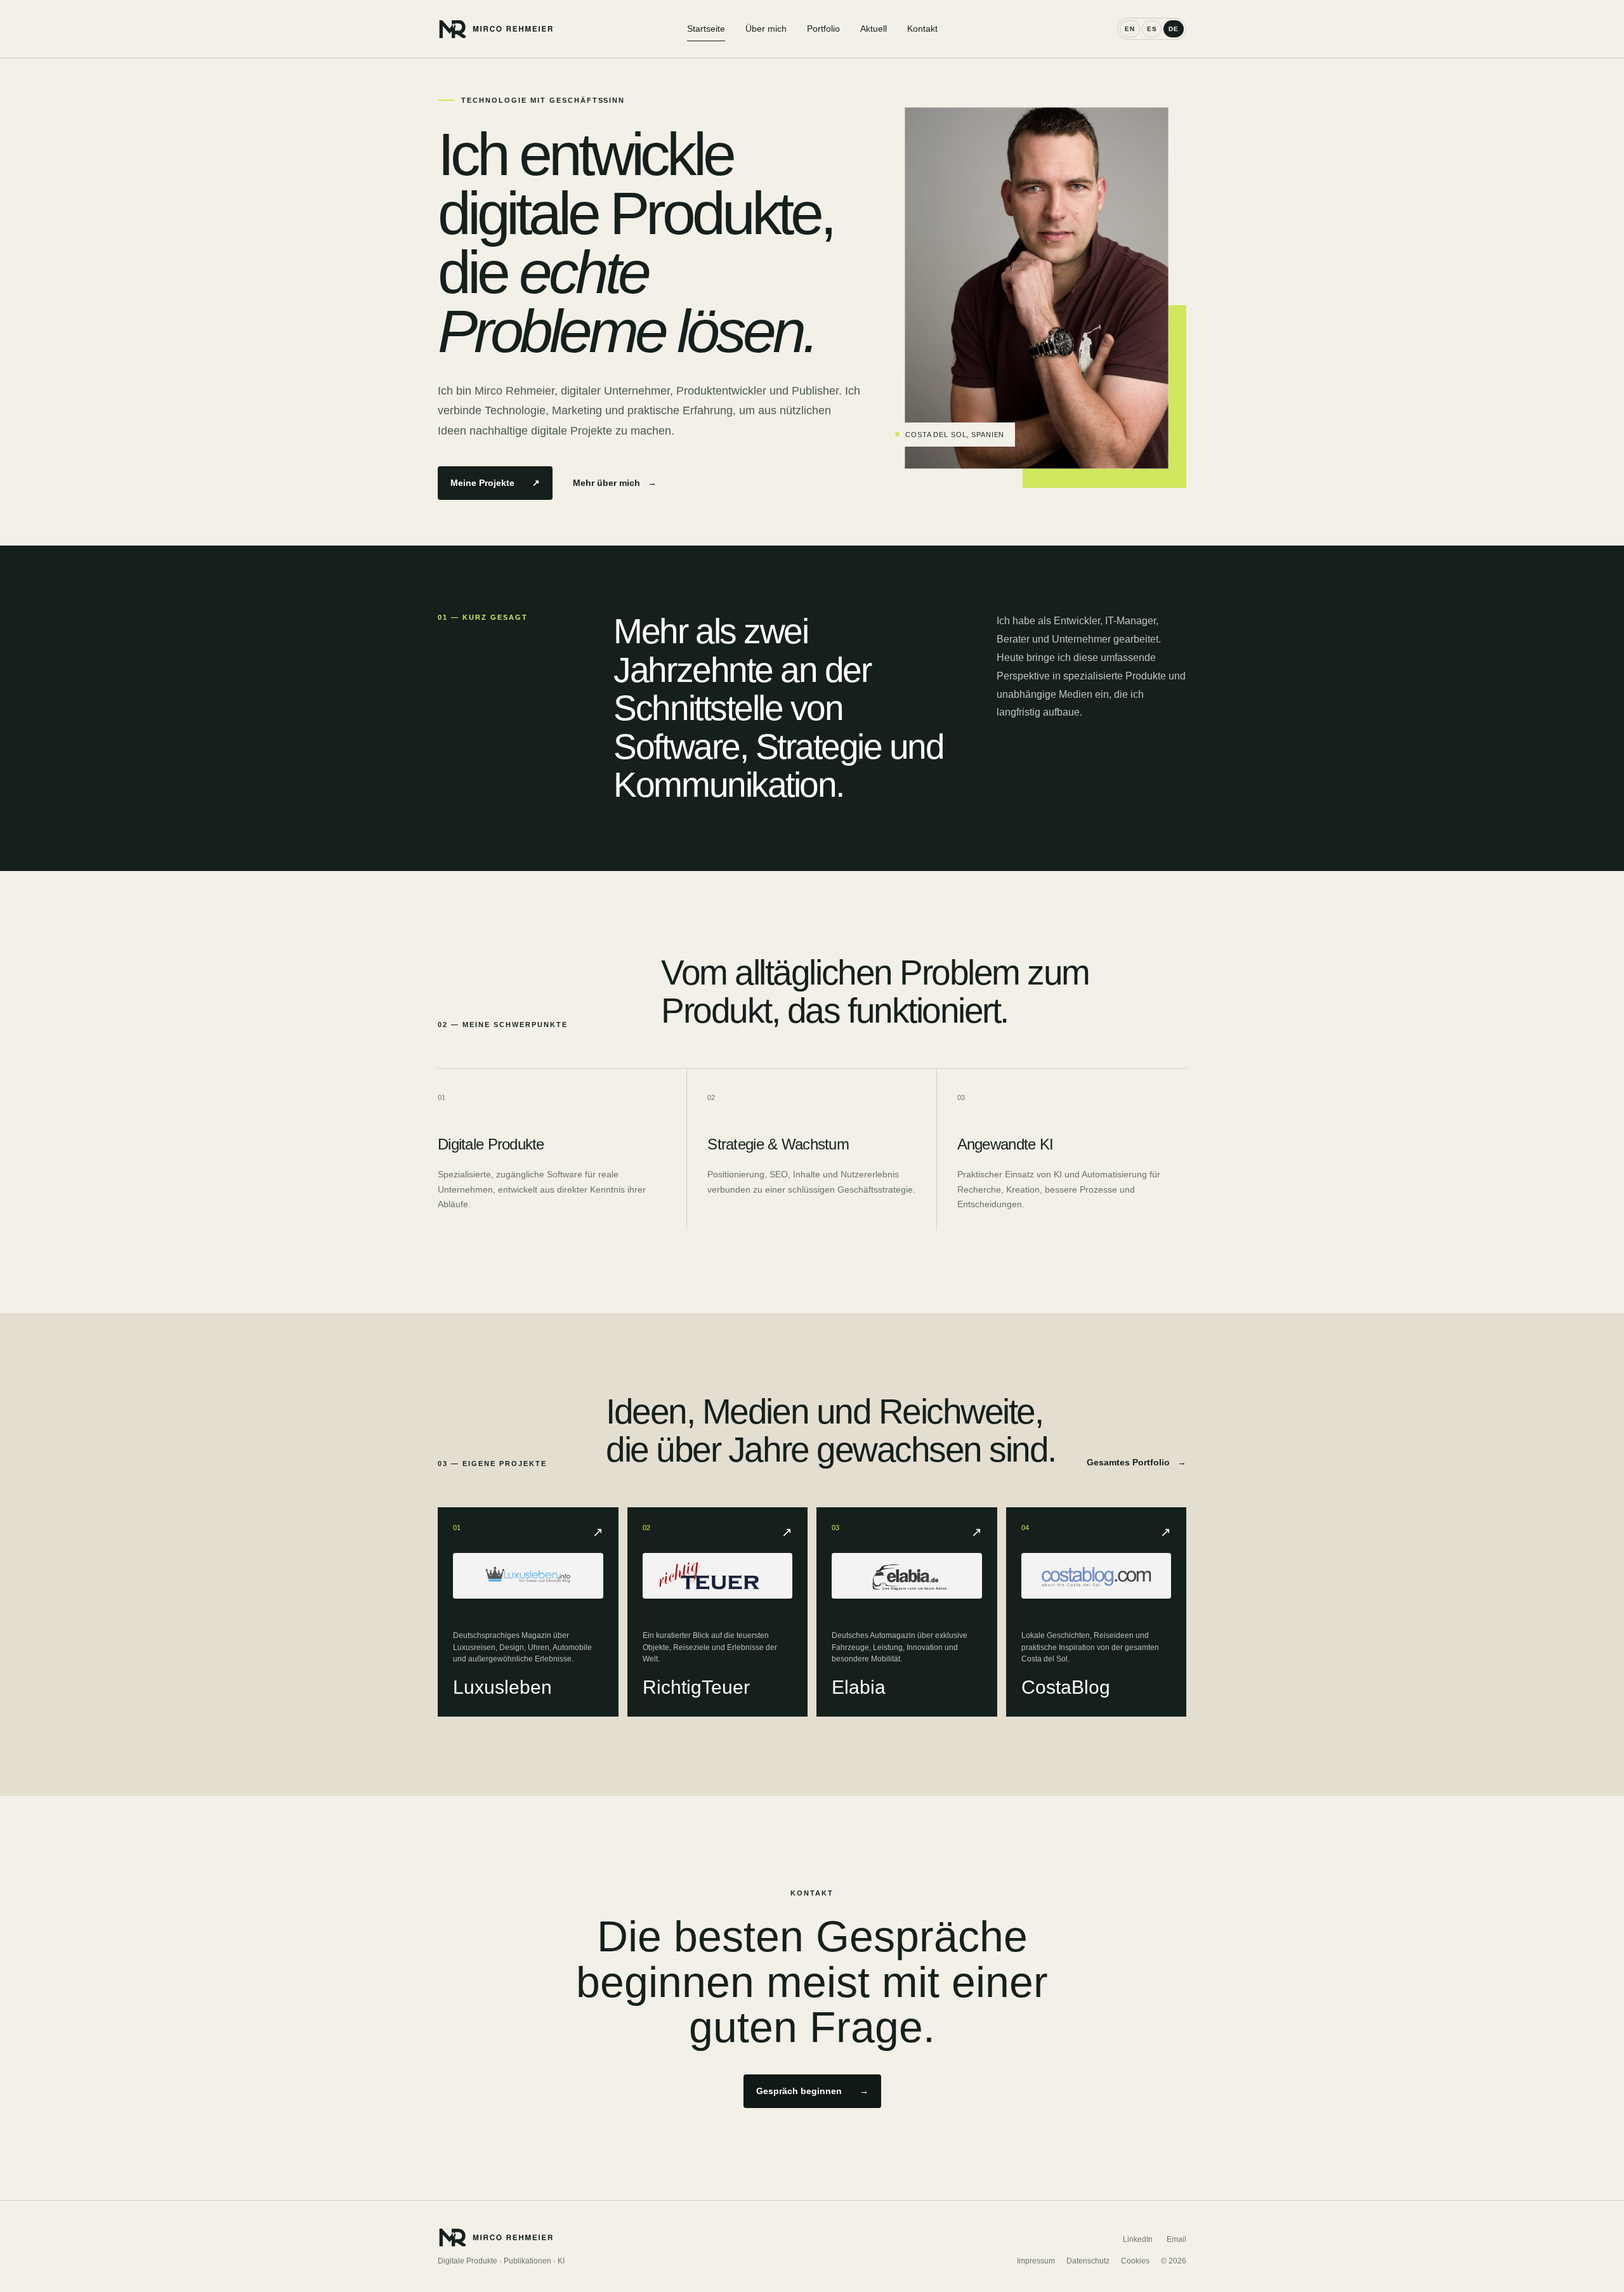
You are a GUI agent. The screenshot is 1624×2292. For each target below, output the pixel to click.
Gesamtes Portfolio (1136, 1462)
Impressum (1036, 2261)
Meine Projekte (495, 483)
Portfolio (823, 29)
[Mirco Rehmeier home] (562, 29)
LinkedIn (1138, 2239)
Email (1176, 2239)
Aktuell (874, 29)
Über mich (766, 29)
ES (1152, 29)
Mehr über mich (615, 483)
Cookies (1135, 2261)
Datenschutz (1088, 2261)
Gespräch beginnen (812, 2091)
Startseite (706, 29)
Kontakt (922, 29)
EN (1130, 29)
